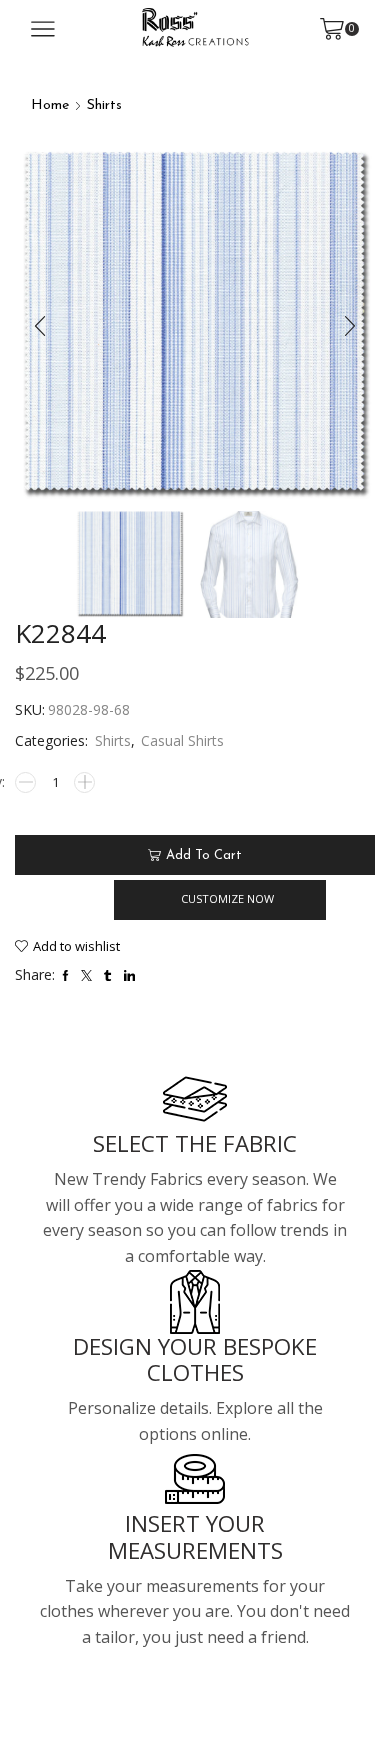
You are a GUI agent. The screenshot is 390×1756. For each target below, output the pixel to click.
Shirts (104, 105)
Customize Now (227, 898)
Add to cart (204, 855)
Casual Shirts (182, 740)
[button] (40, 326)
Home (50, 105)
